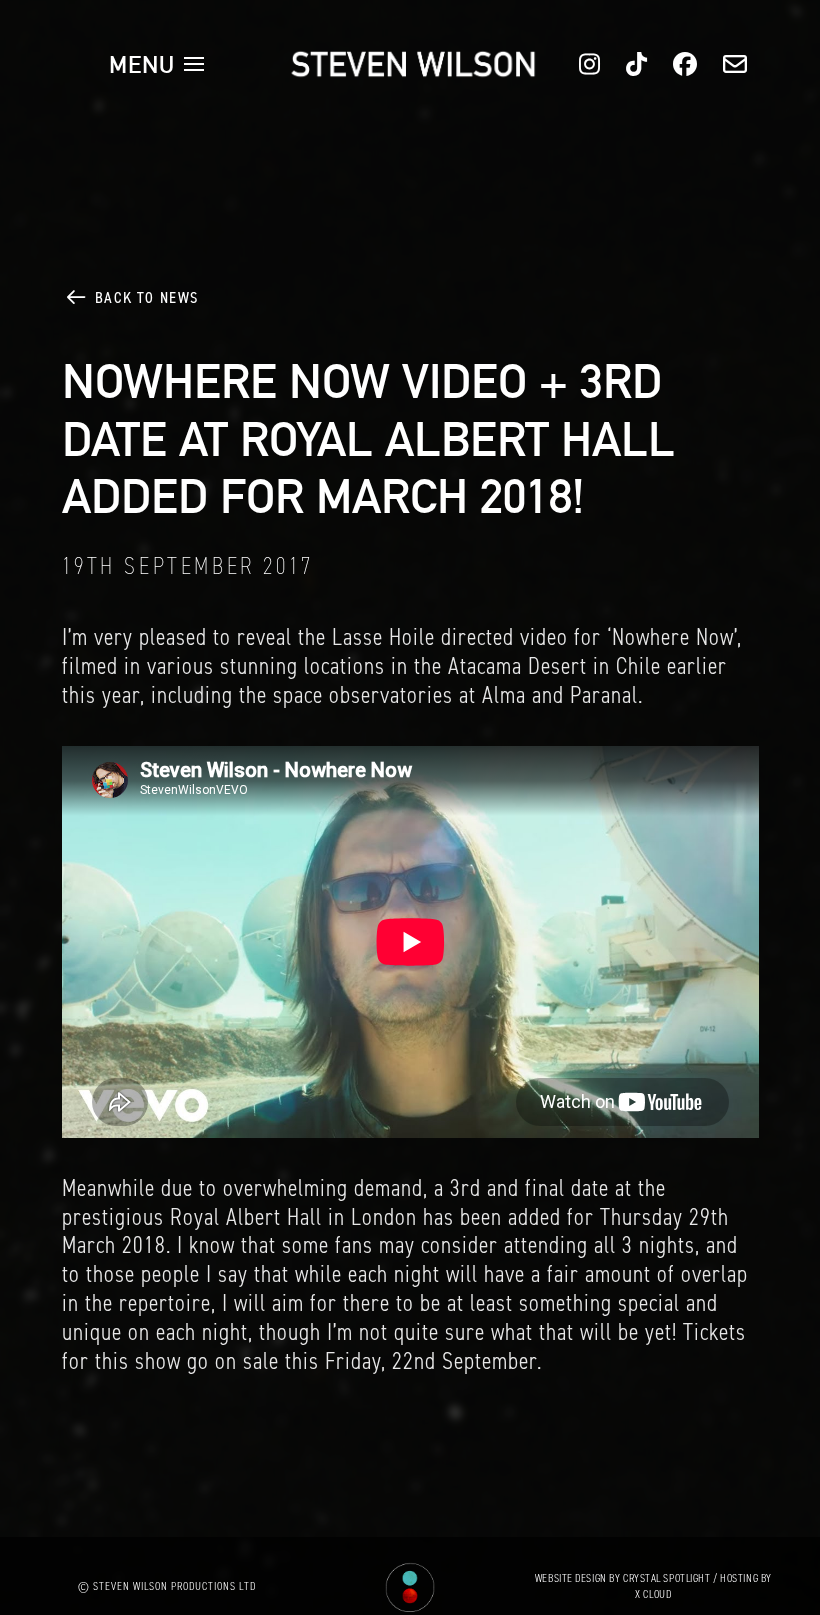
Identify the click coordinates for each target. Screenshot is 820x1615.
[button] (157, 64)
